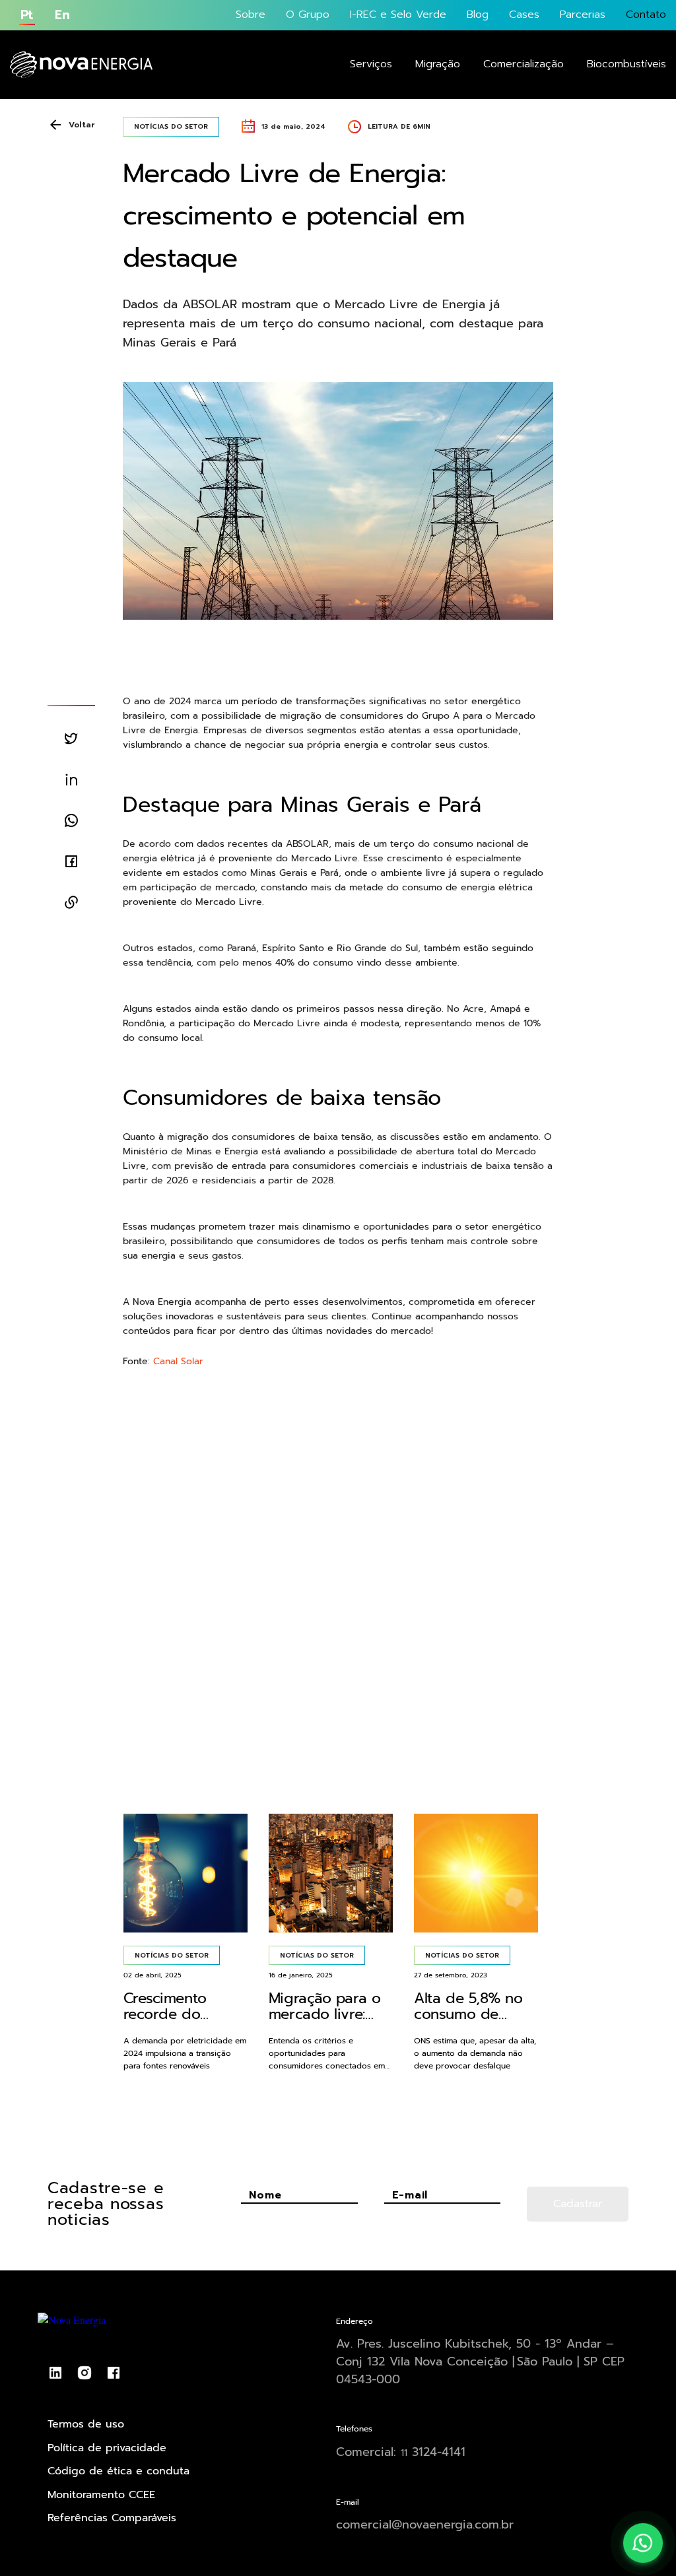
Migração (438, 64)
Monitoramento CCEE (101, 2495)
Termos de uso (86, 2424)
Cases (524, 15)
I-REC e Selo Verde (398, 15)
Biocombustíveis (626, 64)
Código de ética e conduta (118, 2471)
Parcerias (583, 15)
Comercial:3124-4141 (401, 2452)
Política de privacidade (107, 2448)
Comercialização (524, 64)
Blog (478, 15)
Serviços (371, 64)
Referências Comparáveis (112, 2518)
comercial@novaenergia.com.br (425, 2525)
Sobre (251, 15)
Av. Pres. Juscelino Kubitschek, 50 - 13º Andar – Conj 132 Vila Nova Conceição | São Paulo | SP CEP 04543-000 (480, 2361)
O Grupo (308, 15)
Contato (646, 15)
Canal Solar (178, 1361)
